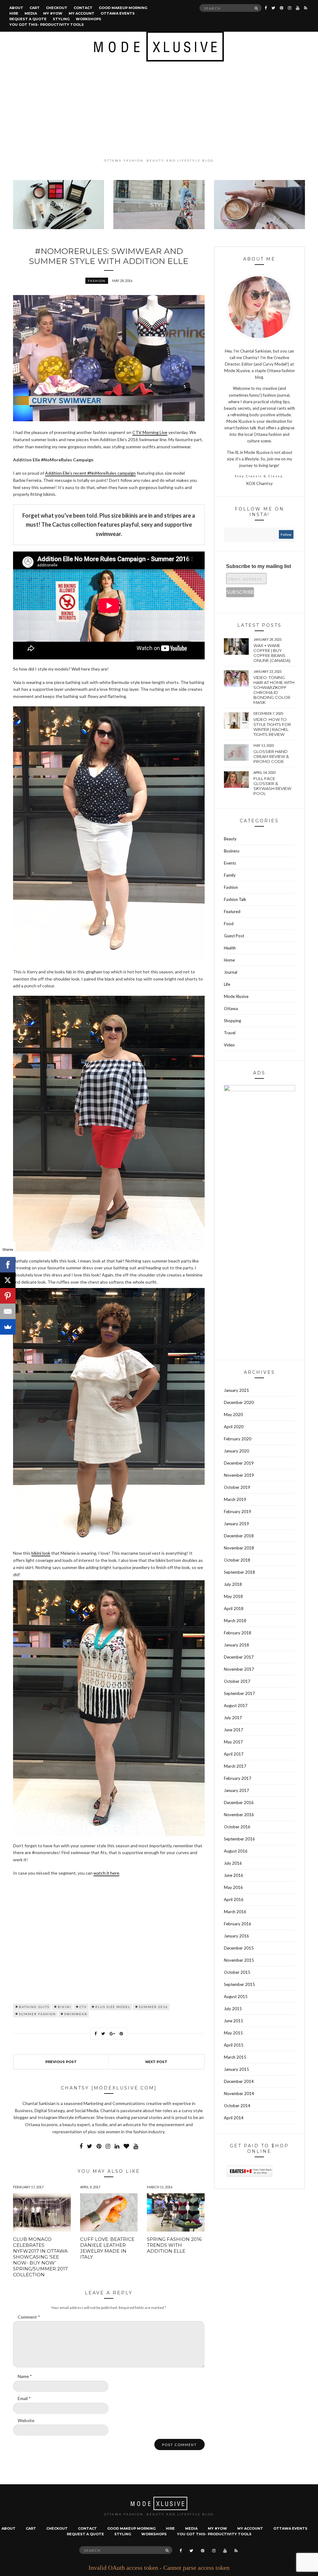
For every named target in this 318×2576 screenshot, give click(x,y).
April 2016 (234, 1900)
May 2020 (233, 1415)
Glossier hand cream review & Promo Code (271, 756)
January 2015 (236, 2069)
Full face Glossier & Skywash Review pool (272, 786)
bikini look (41, 1553)
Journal (231, 972)
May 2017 (233, 1742)
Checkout (57, 8)
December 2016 (239, 1803)
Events (230, 863)
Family (230, 875)
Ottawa (231, 1009)
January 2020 (236, 1451)
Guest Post (234, 936)
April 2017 (234, 1754)
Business (232, 851)
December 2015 (239, 1948)
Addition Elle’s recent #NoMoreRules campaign (90, 473)
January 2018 (236, 1645)
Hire (14, 13)
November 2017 (239, 1669)
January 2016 (236, 1936)
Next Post (156, 2062)
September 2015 (239, 1984)
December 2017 (239, 1657)
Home (229, 960)
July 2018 (233, 1584)
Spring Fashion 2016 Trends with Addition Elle (174, 2245)
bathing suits (34, 2007)
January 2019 (236, 1524)
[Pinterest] (8, 1296)
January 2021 (236, 1390)
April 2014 (234, 2118)
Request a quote (28, 19)
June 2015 (234, 2021)
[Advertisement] (159, 110)
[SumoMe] (8, 1327)
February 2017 (238, 1778)
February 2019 (238, 1512)
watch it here (106, 1873)
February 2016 (238, 1924)
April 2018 (234, 1609)
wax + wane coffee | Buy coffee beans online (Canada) (272, 653)
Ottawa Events (118, 13)
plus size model (113, 2007)
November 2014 (239, 2094)
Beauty (230, 839)
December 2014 (239, 2081)
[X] (8, 1280)
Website (26, 2420)
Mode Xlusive (236, 996)
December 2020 (239, 1402)
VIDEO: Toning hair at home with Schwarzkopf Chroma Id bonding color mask (274, 690)
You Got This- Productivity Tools (47, 25)
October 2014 (237, 2106)
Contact (83, 8)
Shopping (232, 1021)
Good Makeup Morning (123, 8)
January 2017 (236, 1790)
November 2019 (239, 1475)
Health (230, 948)
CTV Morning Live (150, 432)
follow (286, 534)
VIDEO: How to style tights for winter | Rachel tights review (272, 727)
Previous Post (61, 2062)
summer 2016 (153, 2007)
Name (25, 2376)
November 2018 (239, 1548)
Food (229, 924)
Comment (29, 2317)
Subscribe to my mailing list (259, 566)
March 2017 (235, 1766)
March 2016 (235, 1912)
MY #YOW (53, 13)
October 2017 (237, 1681)
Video (229, 1045)
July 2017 (233, 1718)
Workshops (89, 19)
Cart (35, 8)
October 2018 (237, 1560)
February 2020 (238, 1439)
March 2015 (235, 2057)
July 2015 (233, 2009)
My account (82, 13)
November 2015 (239, 1960)
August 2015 (236, 1997)
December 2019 (239, 1463)
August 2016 (236, 1851)
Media (31, 13)
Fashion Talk (235, 899)
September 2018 (239, 1572)
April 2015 (234, 2045)
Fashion (97, 281)
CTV (83, 2007)
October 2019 (237, 1487)
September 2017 (239, 1693)
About (16, 8)
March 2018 (235, 1621)
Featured (232, 912)
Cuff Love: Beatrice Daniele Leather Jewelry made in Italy (107, 2248)
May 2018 (233, 1596)
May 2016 (233, 1887)
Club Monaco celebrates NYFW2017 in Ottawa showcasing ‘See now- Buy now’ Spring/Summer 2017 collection (40, 2257)
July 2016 (233, 1863)
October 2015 (237, 1972)
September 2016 (239, 1839)
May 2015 (233, 2033)
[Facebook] (8, 1265)
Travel (230, 1033)
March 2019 (235, 1499)
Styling (61, 19)
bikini (64, 2007)
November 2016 (239, 1815)
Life (227, 984)
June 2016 (234, 1875)
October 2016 (237, 1827)
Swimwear (76, 2014)
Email (24, 2398)
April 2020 (234, 1427)
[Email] (8, 1311)
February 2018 (238, 1633)
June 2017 (234, 1730)
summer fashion (37, 2014)
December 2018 (239, 1536)
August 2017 (236, 1706)
